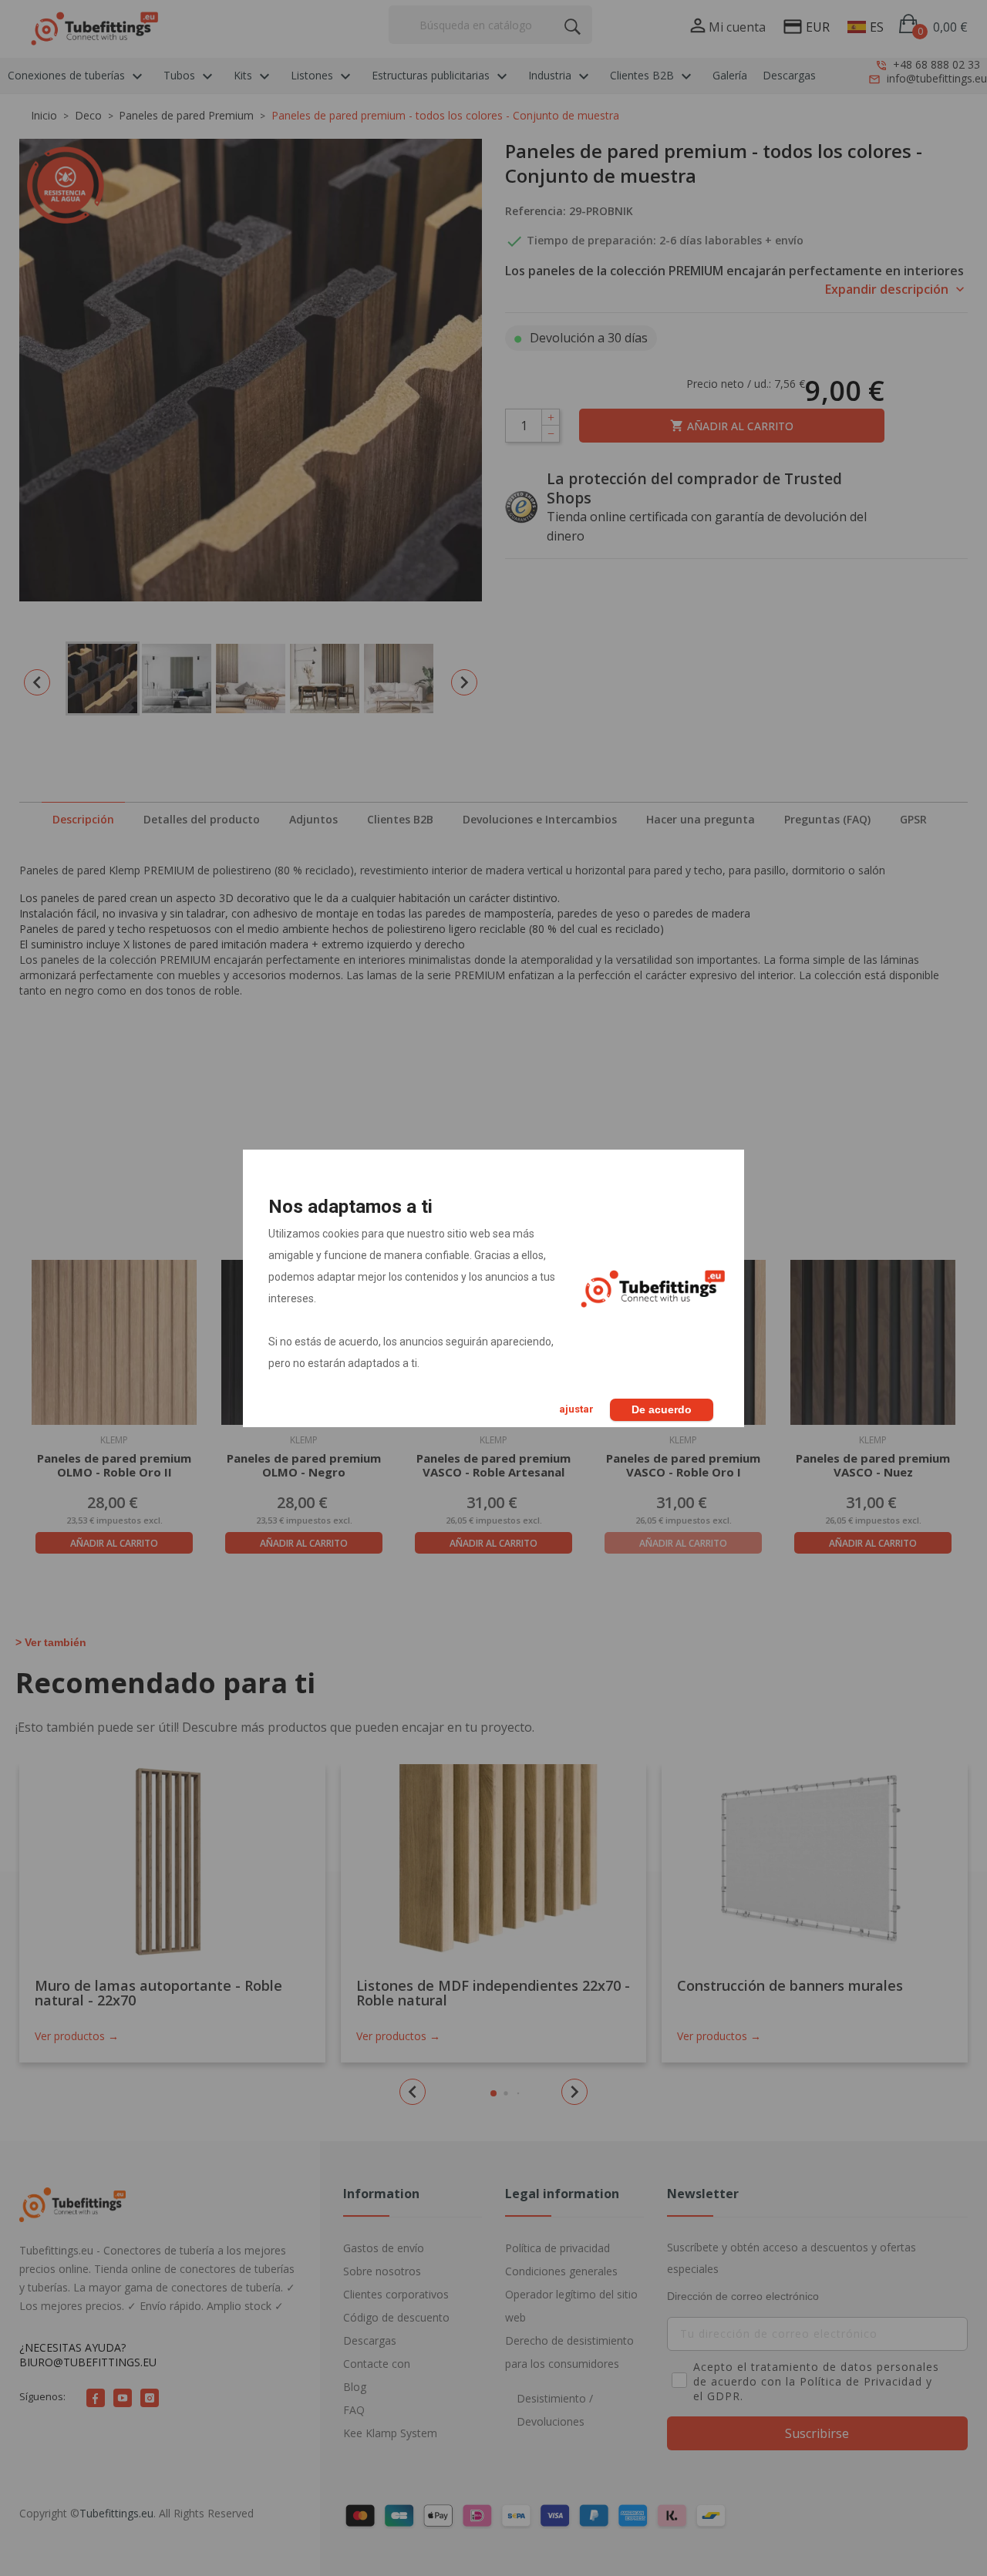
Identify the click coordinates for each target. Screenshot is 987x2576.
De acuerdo (662, 1409)
